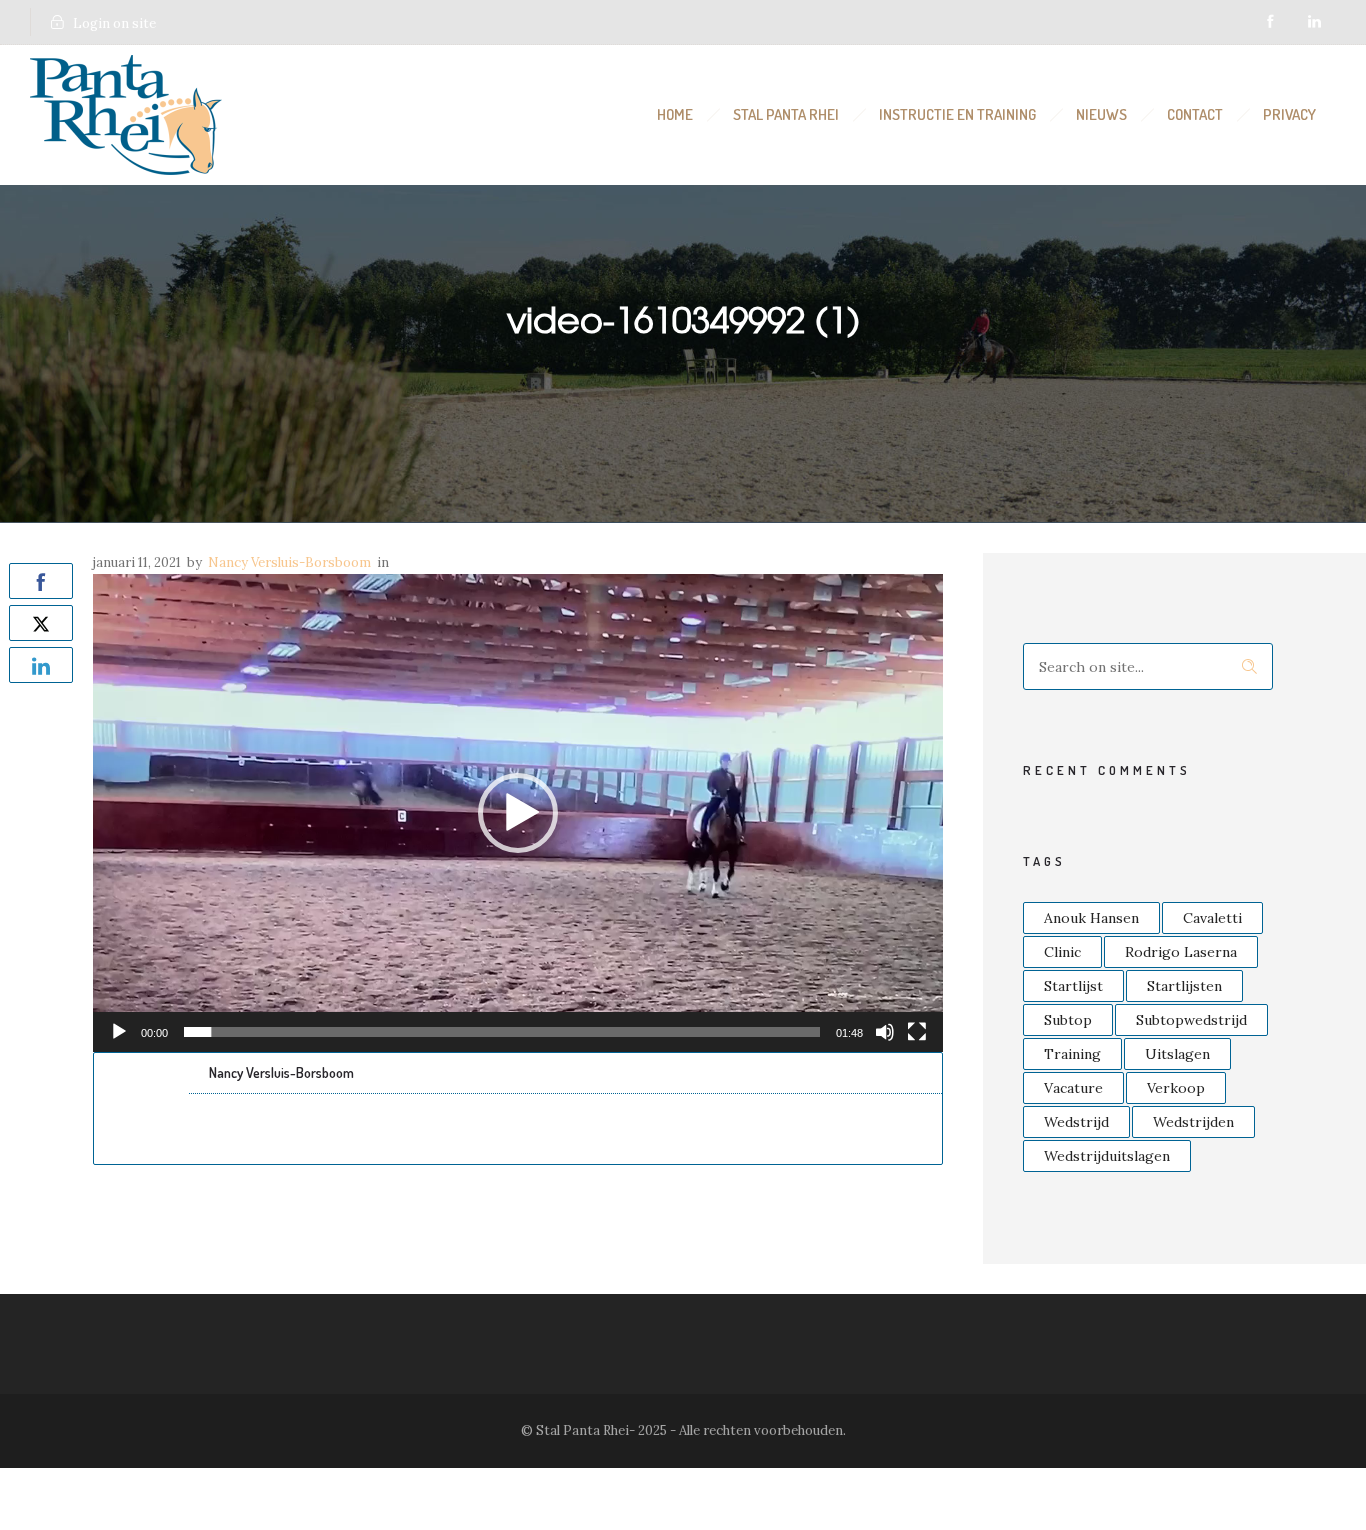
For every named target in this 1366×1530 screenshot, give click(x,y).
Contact (1195, 114)
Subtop (1068, 1020)
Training (1072, 1054)
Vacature (1073, 1088)
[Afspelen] (119, 1032)
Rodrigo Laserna (1181, 952)
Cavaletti (1212, 918)
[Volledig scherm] (917, 1032)
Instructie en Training (957, 114)
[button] (518, 813)
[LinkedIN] (1314, 22)
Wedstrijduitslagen (1107, 1156)
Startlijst (1073, 986)
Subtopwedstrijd (1191, 1020)
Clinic (1062, 952)
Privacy (1289, 114)
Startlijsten (1184, 986)
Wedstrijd (1076, 1122)
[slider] (502, 1032)
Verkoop (1176, 1088)
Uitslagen (1177, 1054)
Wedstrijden (1193, 1122)
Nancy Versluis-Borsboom (289, 562)
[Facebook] (1270, 22)
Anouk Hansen (1091, 918)
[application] (518, 813)
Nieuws (1101, 114)
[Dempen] (885, 1032)
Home (675, 114)
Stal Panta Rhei (786, 114)
